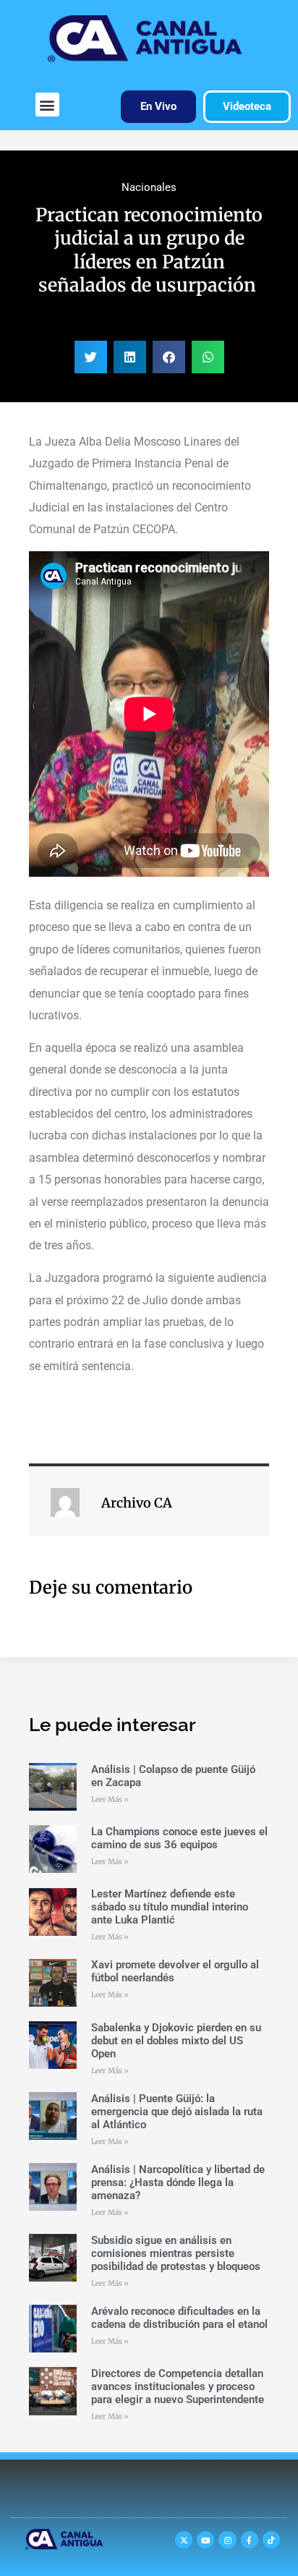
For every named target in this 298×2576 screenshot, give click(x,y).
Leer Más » (110, 1799)
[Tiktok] (271, 2540)
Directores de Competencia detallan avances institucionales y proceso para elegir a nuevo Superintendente (178, 2386)
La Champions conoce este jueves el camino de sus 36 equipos (179, 1838)
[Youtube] (205, 2540)
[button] (47, 105)
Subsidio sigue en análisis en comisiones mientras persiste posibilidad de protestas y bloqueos (176, 2253)
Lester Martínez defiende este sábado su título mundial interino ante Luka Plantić (170, 1907)
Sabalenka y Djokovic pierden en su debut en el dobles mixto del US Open (176, 2041)
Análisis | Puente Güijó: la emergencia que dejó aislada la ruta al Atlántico (177, 2112)
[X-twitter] (184, 2540)
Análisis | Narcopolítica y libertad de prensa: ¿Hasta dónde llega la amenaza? (178, 2182)
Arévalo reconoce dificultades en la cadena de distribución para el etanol (179, 2318)
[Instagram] (227, 2540)
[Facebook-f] (250, 2540)
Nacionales (149, 187)
